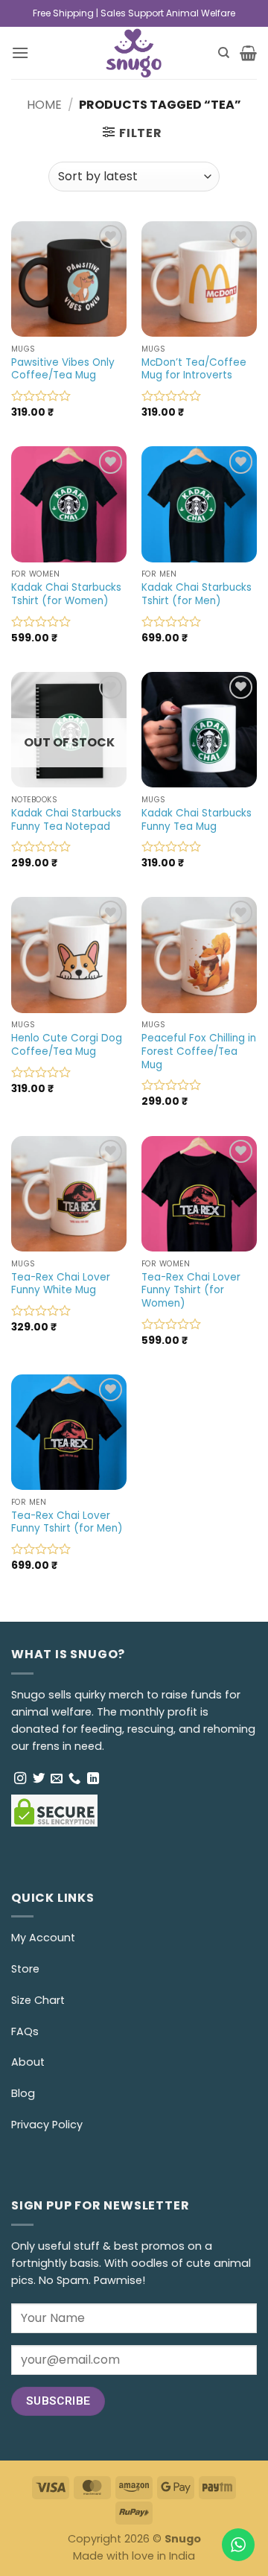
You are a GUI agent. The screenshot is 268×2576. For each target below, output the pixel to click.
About (28, 2062)
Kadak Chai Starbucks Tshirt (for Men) (197, 594)
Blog (23, 2093)
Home (44, 105)
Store (25, 1969)
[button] (20, 53)
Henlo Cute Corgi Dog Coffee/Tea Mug (67, 1045)
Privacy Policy (47, 2125)
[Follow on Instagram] (20, 1779)
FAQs (25, 2031)
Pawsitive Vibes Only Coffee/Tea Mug (63, 369)
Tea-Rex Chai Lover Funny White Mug (61, 1284)
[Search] (224, 53)
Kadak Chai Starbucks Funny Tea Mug (197, 820)
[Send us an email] (57, 1779)
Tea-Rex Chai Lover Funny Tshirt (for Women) (191, 1291)
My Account (43, 1938)
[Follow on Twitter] (39, 1779)
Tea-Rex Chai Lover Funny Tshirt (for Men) (67, 1522)
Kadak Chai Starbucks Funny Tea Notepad (66, 820)
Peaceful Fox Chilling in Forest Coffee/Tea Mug (199, 1051)
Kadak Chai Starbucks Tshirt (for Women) (66, 594)
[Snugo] (134, 53)
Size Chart (38, 2000)
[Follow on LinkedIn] (93, 1779)
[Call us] (74, 1779)
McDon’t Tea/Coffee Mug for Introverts (194, 369)
